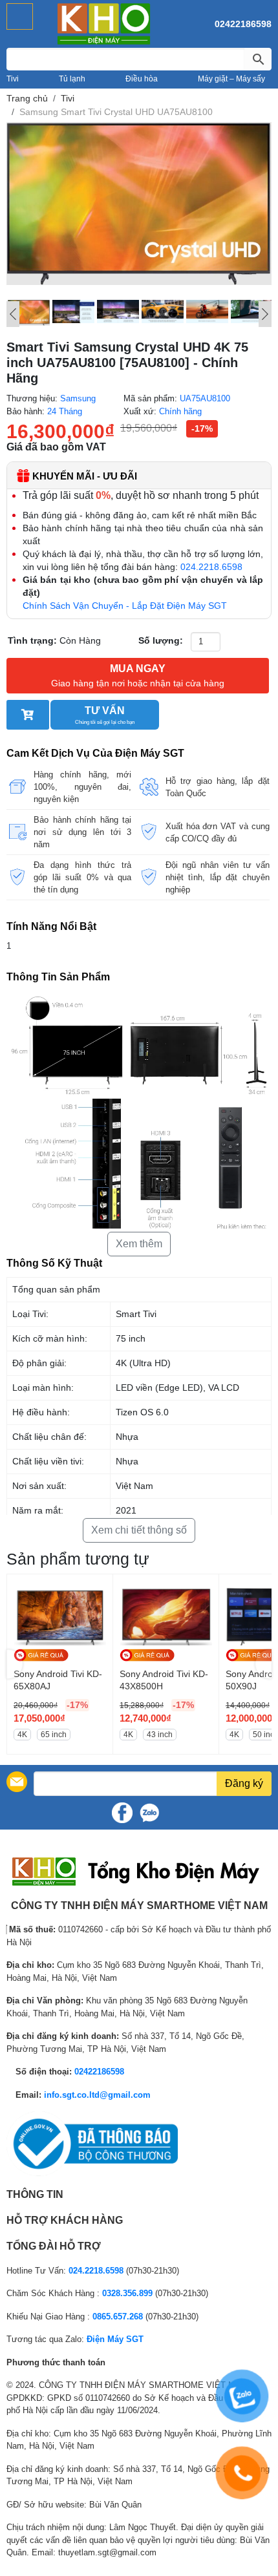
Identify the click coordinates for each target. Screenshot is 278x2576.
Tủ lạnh (72, 79)
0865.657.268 (118, 2317)
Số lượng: (161, 640)
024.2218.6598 (211, 567)
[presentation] (15, 1664)
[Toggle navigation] (20, 16)
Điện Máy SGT (115, 2339)
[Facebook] (122, 1813)
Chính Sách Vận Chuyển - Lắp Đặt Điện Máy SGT (125, 606)
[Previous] (13, 314)
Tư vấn (105, 715)
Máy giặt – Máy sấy (231, 79)
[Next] (265, 314)
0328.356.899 (127, 2293)
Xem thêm (139, 1244)
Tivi (13, 79)
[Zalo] (149, 1813)
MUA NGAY (138, 676)
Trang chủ (27, 98)
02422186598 (243, 24)
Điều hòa (142, 79)
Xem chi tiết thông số (139, 1530)
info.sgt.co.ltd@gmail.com (97, 2095)
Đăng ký (244, 1783)
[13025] (28, 715)
